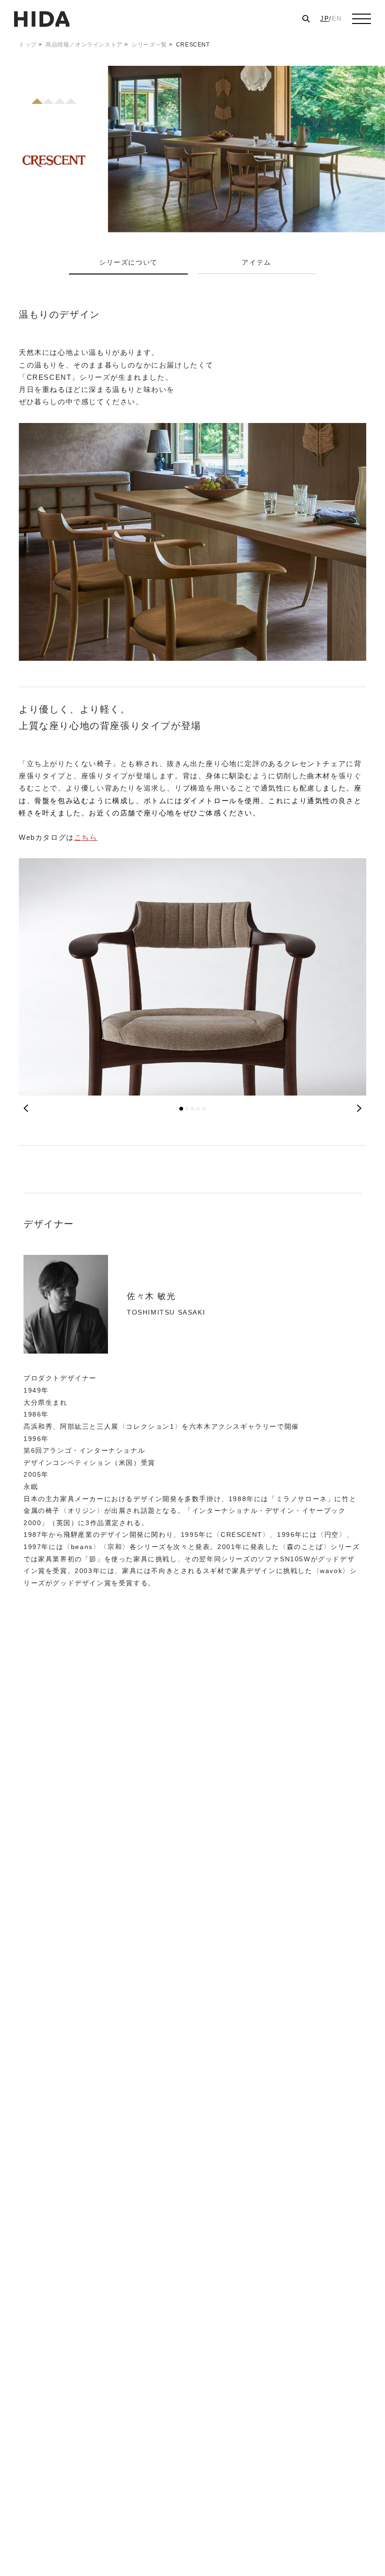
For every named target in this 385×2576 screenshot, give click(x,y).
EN (337, 19)
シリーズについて (128, 262)
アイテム (256, 262)
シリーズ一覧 (149, 45)
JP (325, 19)
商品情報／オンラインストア (84, 45)
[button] (181, 1109)
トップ (28, 45)
